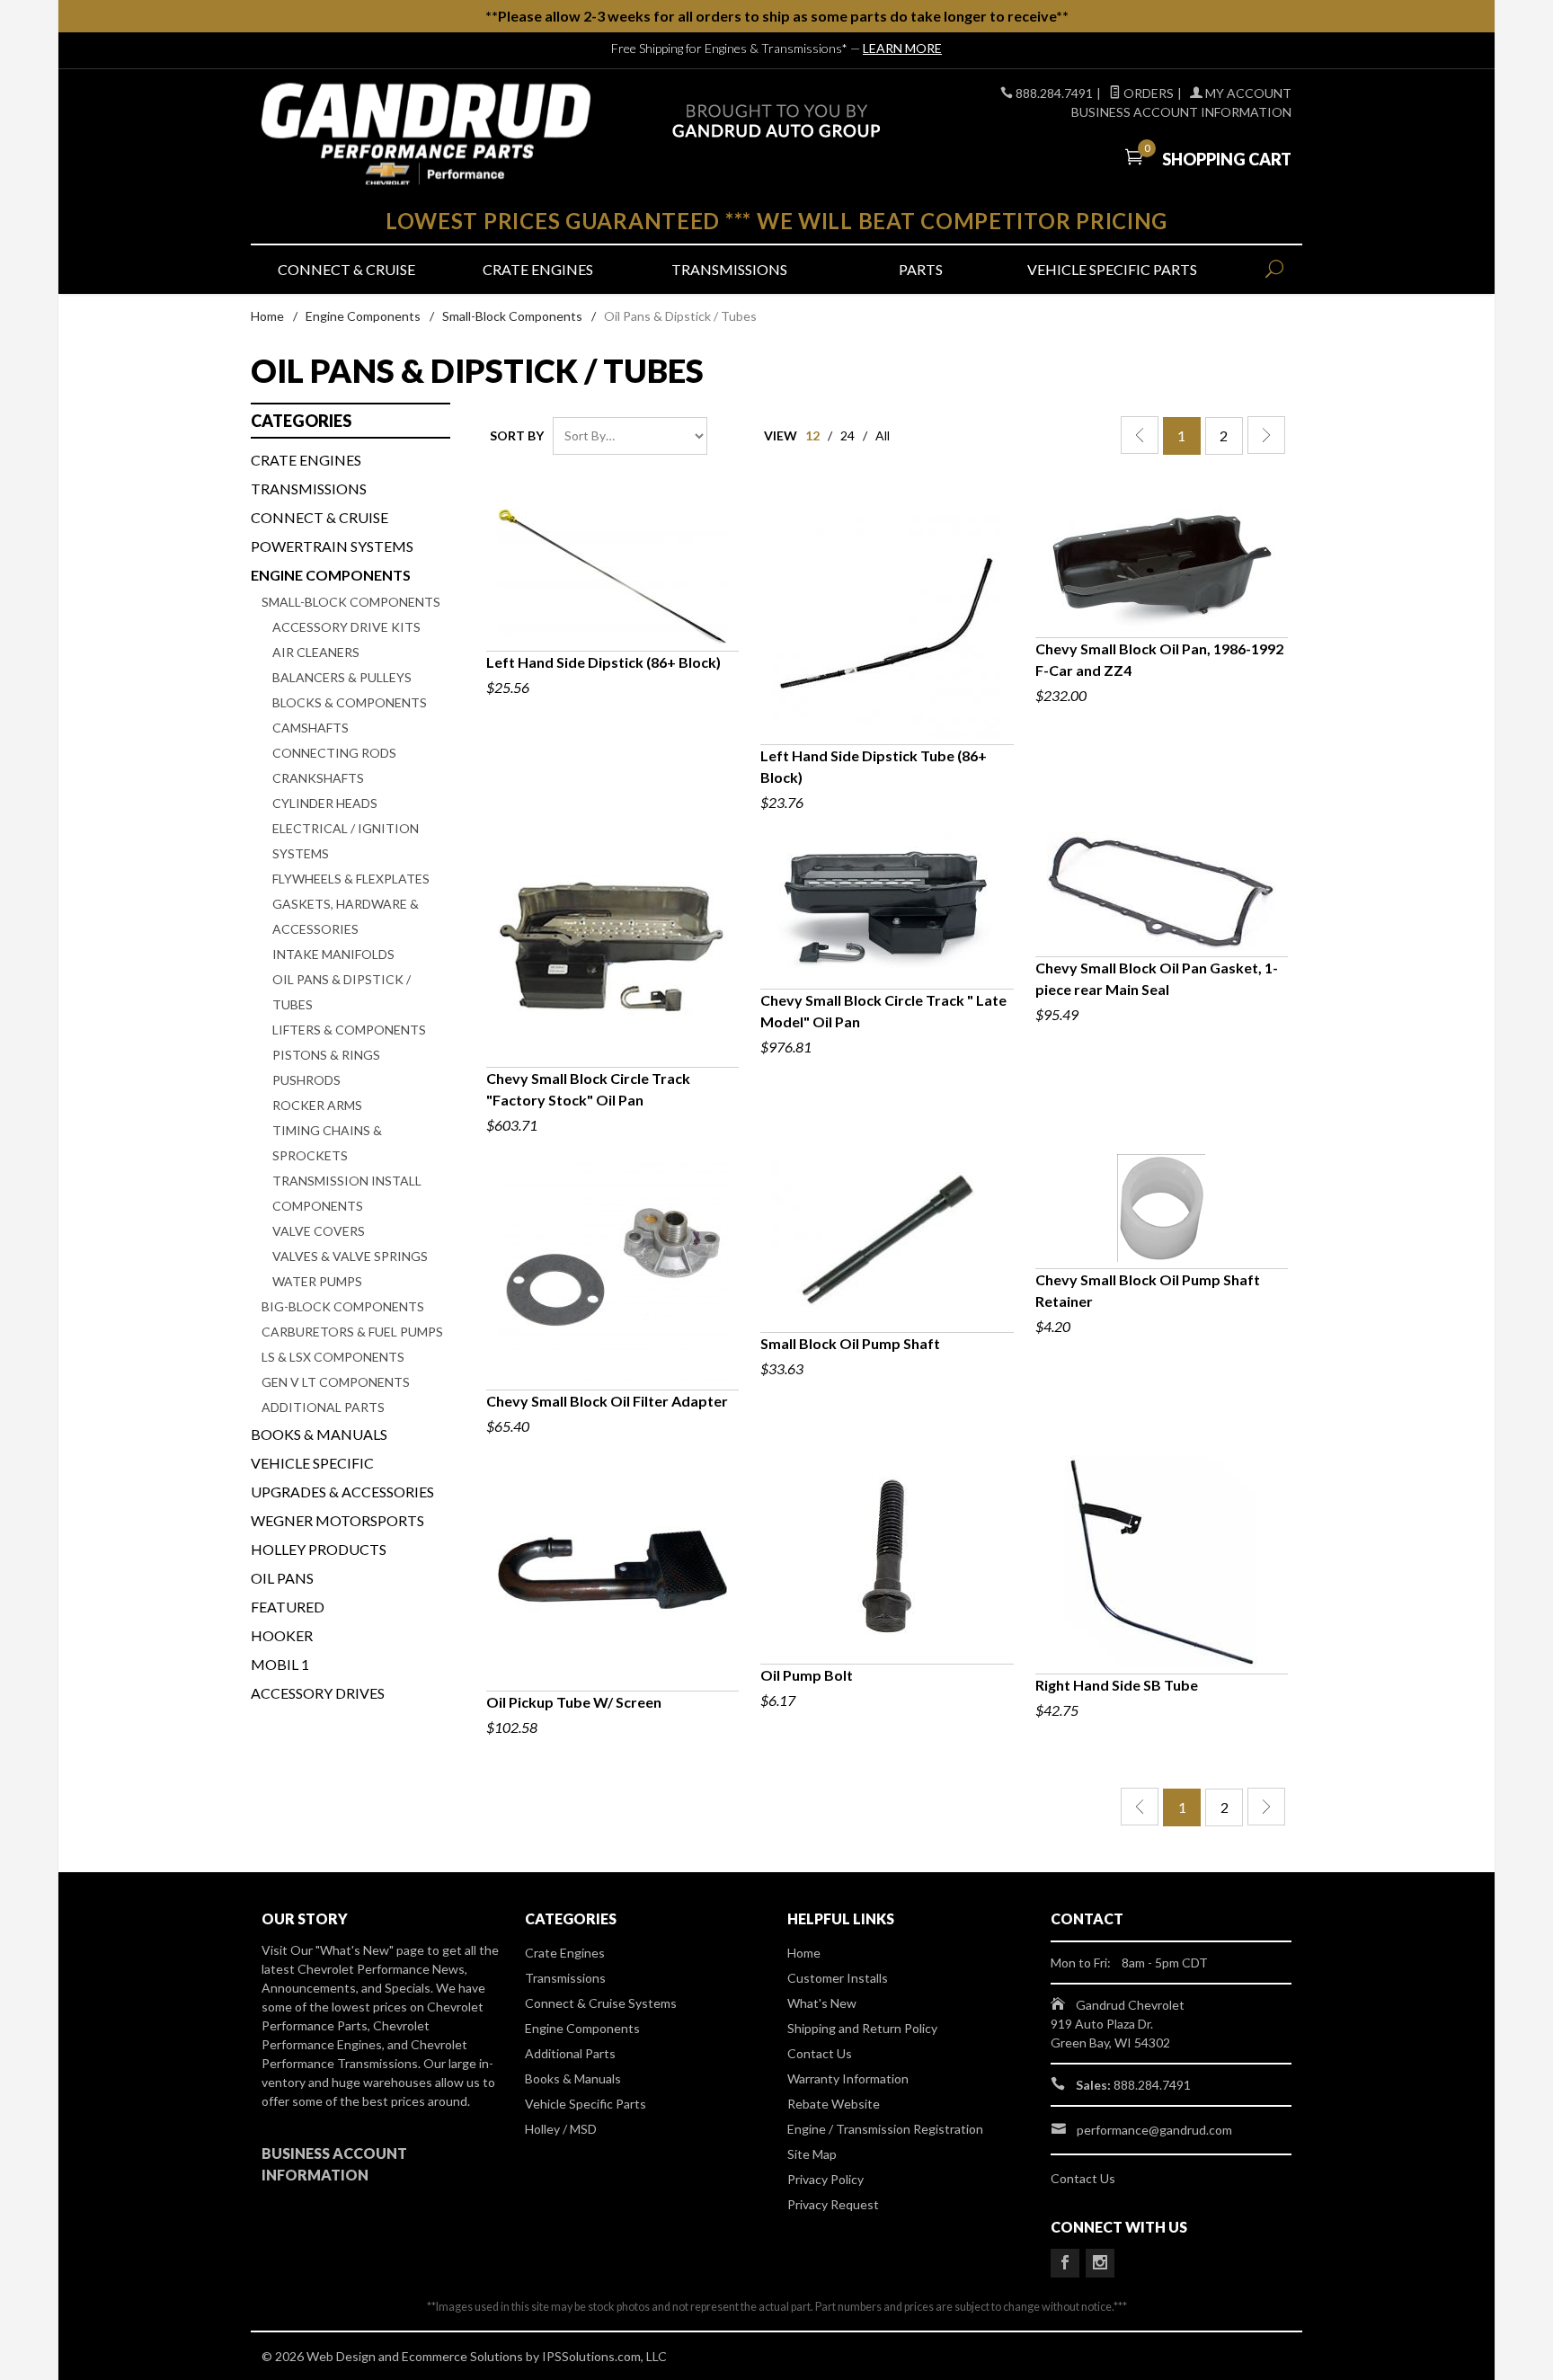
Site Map (812, 2154)
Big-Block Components (343, 1306)
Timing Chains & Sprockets (327, 1143)
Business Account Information (1181, 112)
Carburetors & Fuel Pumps (352, 1332)
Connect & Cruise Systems (601, 2003)
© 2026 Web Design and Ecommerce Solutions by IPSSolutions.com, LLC (464, 2356)
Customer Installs (838, 1978)
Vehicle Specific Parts (1112, 269)
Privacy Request (833, 2204)
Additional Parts (323, 1407)
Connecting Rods (334, 753)
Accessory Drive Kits (346, 627)
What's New (822, 2003)
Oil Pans (282, 1578)
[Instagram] (1100, 2263)
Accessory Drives (318, 1693)
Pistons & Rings (326, 1055)
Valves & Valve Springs (350, 1256)
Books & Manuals (319, 1434)
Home (267, 316)
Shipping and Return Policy (862, 2028)
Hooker (282, 1635)
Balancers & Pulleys (342, 677)
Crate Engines (538, 269)
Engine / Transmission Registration (885, 2129)
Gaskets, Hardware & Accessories (346, 916)
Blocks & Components (350, 702)
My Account (1247, 93)
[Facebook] (1065, 2263)
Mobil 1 (280, 1664)
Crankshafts (318, 778)
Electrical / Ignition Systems (346, 841)
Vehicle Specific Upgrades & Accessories (342, 1477)
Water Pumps (317, 1281)
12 (812, 435)
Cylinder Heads (325, 803)
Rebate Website (834, 2104)
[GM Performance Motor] (426, 134)
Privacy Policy (825, 2179)
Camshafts (311, 728)
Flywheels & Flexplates (351, 879)
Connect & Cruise (346, 269)
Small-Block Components (512, 316)
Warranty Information (848, 2078)
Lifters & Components (349, 1030)
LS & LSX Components (333, 1357)
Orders (1147, 93)
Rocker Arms (317, 1105)
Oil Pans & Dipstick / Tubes (342, 992)
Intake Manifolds (333, 954)
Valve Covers (319, 1231)
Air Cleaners (316, 652)
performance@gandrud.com (1154, 2130)
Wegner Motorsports (337, 1520)
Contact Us (820, 2053)
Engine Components (363, 316)
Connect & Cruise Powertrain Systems (332, 532)
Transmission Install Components (347, 1193)
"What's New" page (370, 1950)
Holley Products (319, 1549)
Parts (921, 269)
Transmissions (729, 269)
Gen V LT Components (336, 1382)
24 (847, 435)
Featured (288, 1607)
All (883, 435)
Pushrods (306, 1080)
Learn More (902, 48)
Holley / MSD (561, 2129)
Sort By (517, 435)
